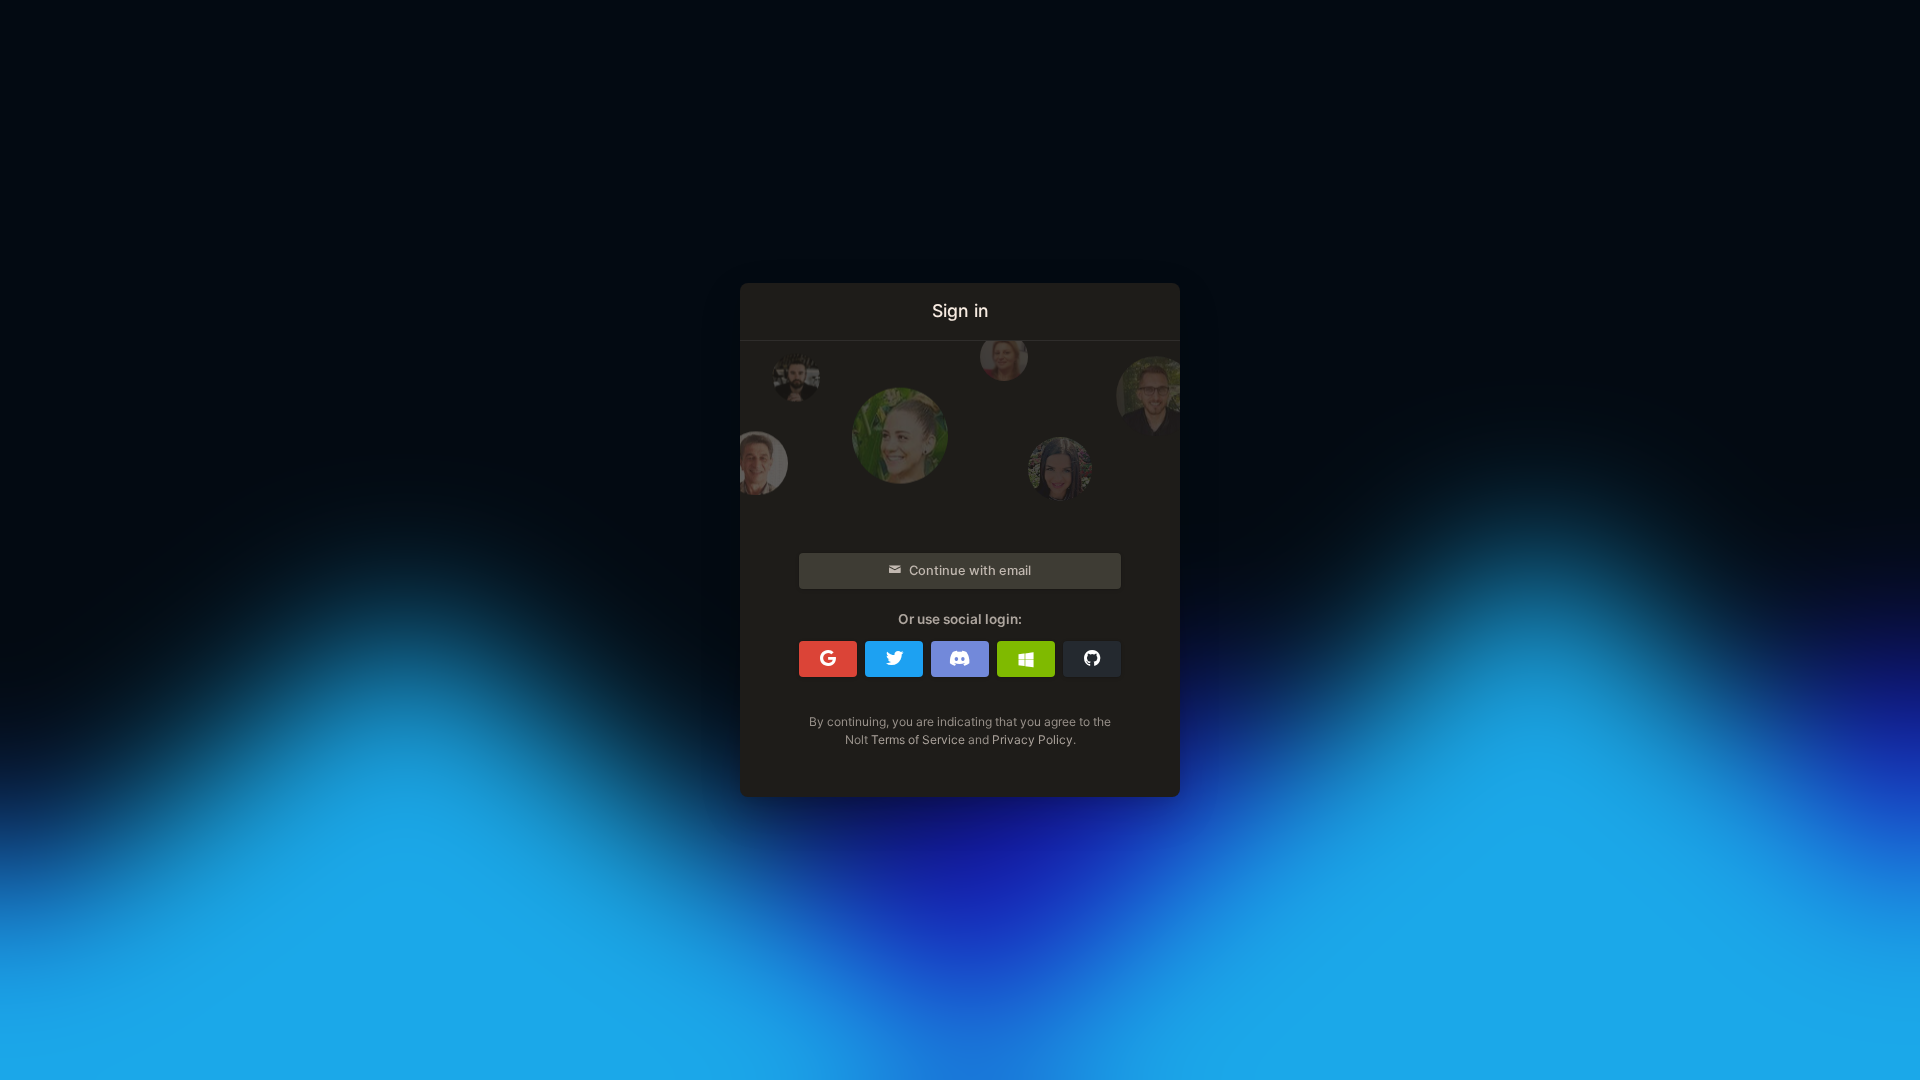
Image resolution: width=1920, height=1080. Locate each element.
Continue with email (970, 570)
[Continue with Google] (828, 659)
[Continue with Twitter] (894, 659)
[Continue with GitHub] (1092, 659)
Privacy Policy (1032, 739)
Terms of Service (918, 739)
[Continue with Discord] (960, 659)
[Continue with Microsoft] (1026, 659)
